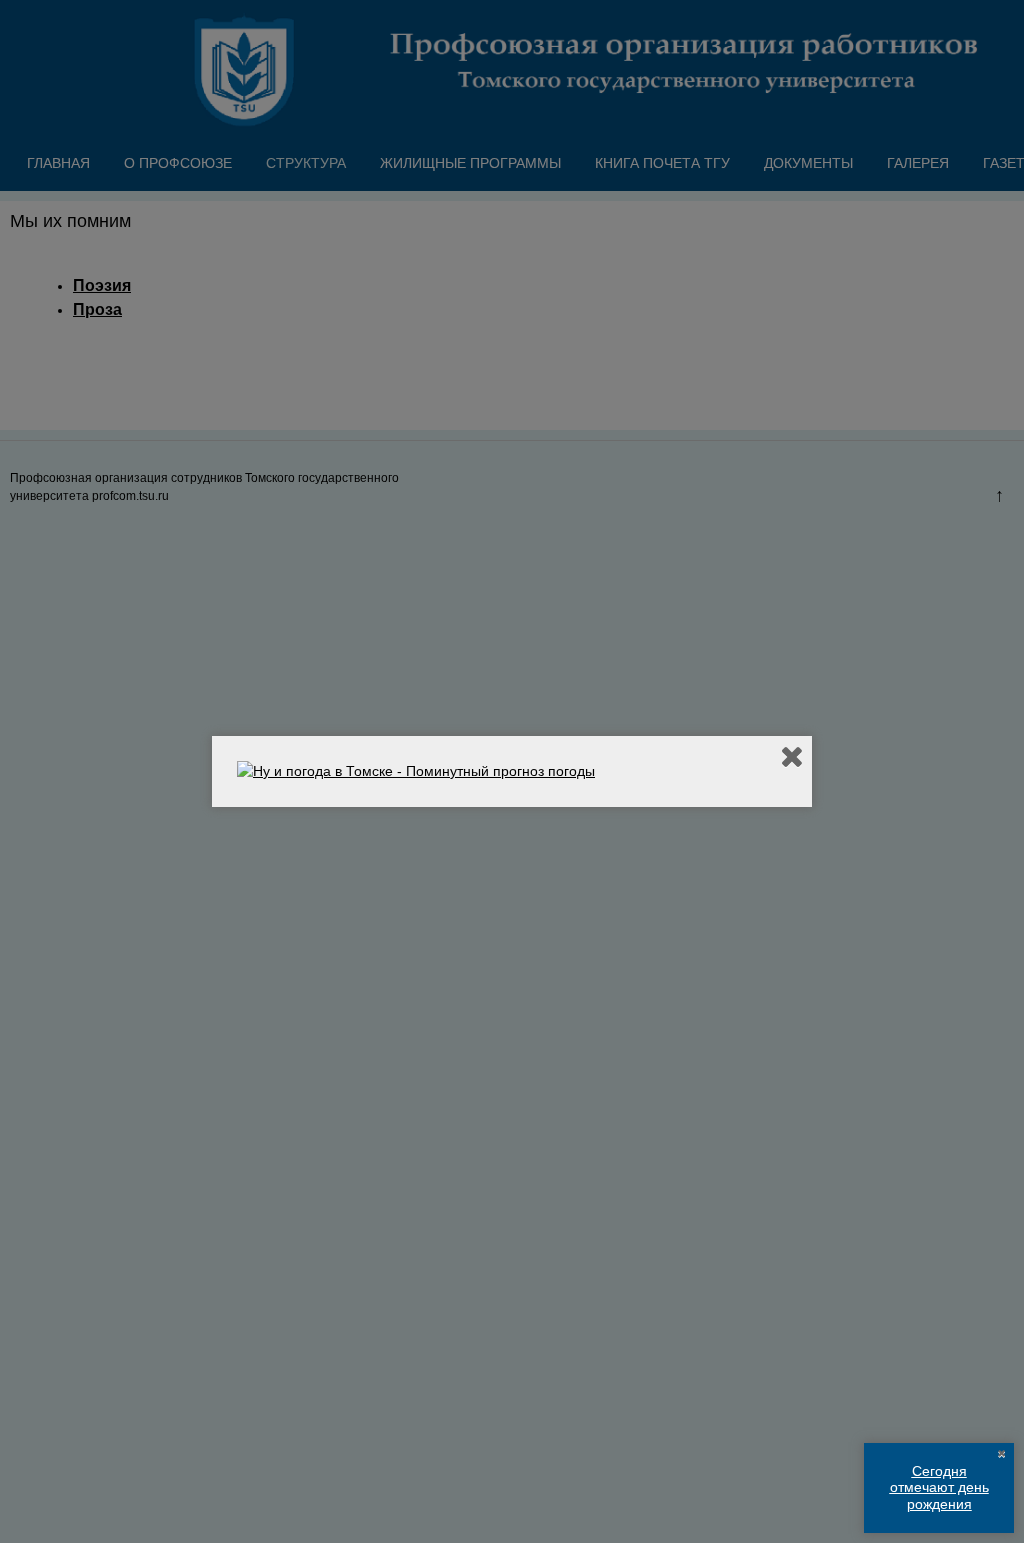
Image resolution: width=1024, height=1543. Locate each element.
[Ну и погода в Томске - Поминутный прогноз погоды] (416, 771)
